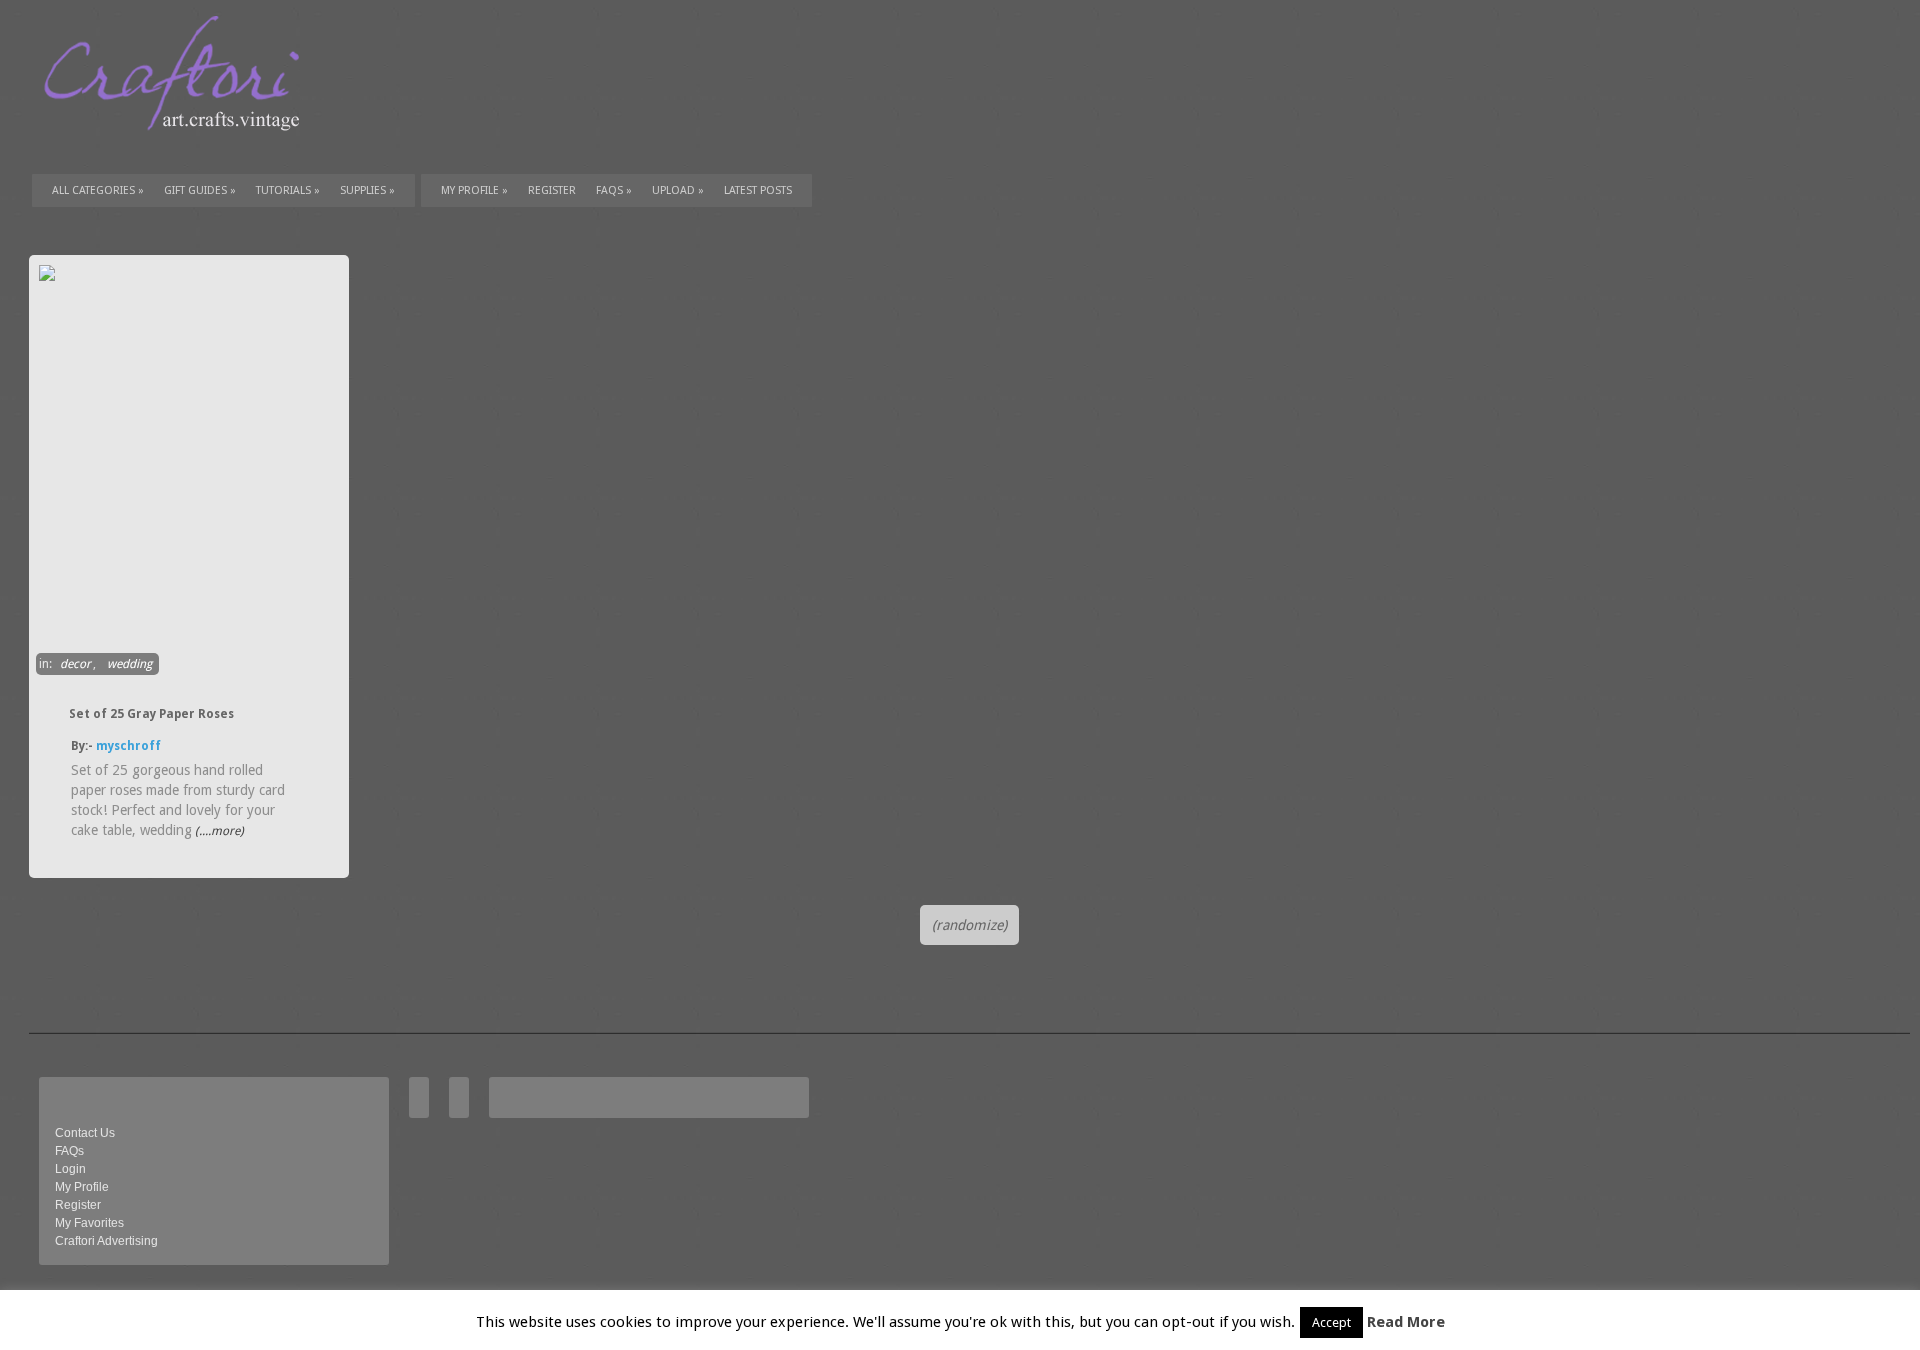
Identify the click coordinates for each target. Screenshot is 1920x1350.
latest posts (758, 190)
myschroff (128, 746)
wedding (129, 664)
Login (70, 1169)
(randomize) (969, 925)
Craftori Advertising (106, 1241)
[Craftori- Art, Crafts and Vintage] (179, 149)
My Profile (474, 190)
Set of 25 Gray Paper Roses (151, 714)
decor (75, 664)
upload (678, 190)
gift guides (200, 190)
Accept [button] (1331, 1322)
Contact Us (85, 1133)
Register (78, 1205)
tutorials (288, 190)
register (552, 190)
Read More (1406, 1322)
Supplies (367, 190)
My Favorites (89, 1223)
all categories (98, 190)
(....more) (218, 831)
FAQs (614, 190)
